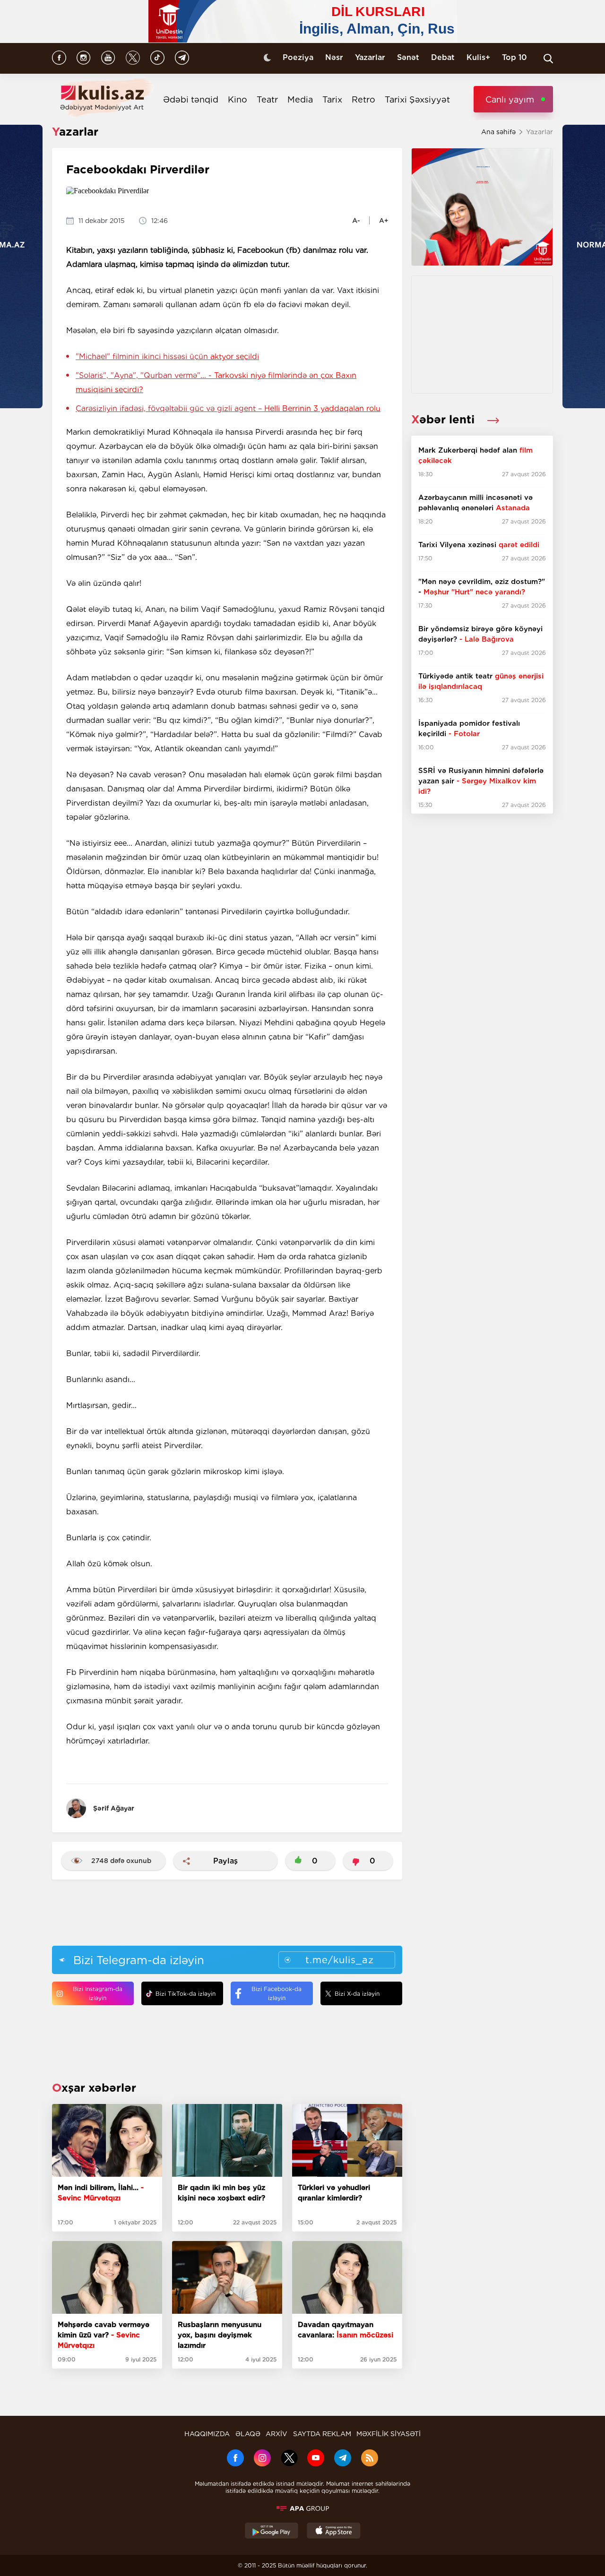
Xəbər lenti (445, 419)
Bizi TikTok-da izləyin (186, 1994)
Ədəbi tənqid (191, 99)
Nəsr (334, 57)
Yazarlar (370, 57)
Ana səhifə (498, 132)
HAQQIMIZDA (207, 2434)
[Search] (548, 59)
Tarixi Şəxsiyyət (417, 99)
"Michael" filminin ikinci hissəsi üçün (167, 356)
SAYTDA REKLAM (322, 2434)
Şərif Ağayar (114, 1808)
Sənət (408, 57)
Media (300, 99)
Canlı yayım (510, 99)
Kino (238, 99)
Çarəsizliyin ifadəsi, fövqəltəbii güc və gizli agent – (228, 408)
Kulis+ (478, 57)
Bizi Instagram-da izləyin (98, 1993)
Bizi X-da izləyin (357, 1994)
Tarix (332, 99)
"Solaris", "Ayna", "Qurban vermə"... (216, 382)
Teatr (267, 99)
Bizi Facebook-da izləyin (277, 1993)
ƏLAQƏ (248, 2434)
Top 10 (514, 57)
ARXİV (277, 2434)
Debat (443, 57)
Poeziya (298, 57)
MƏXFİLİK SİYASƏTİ (389, 2434)
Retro (363, 99)
